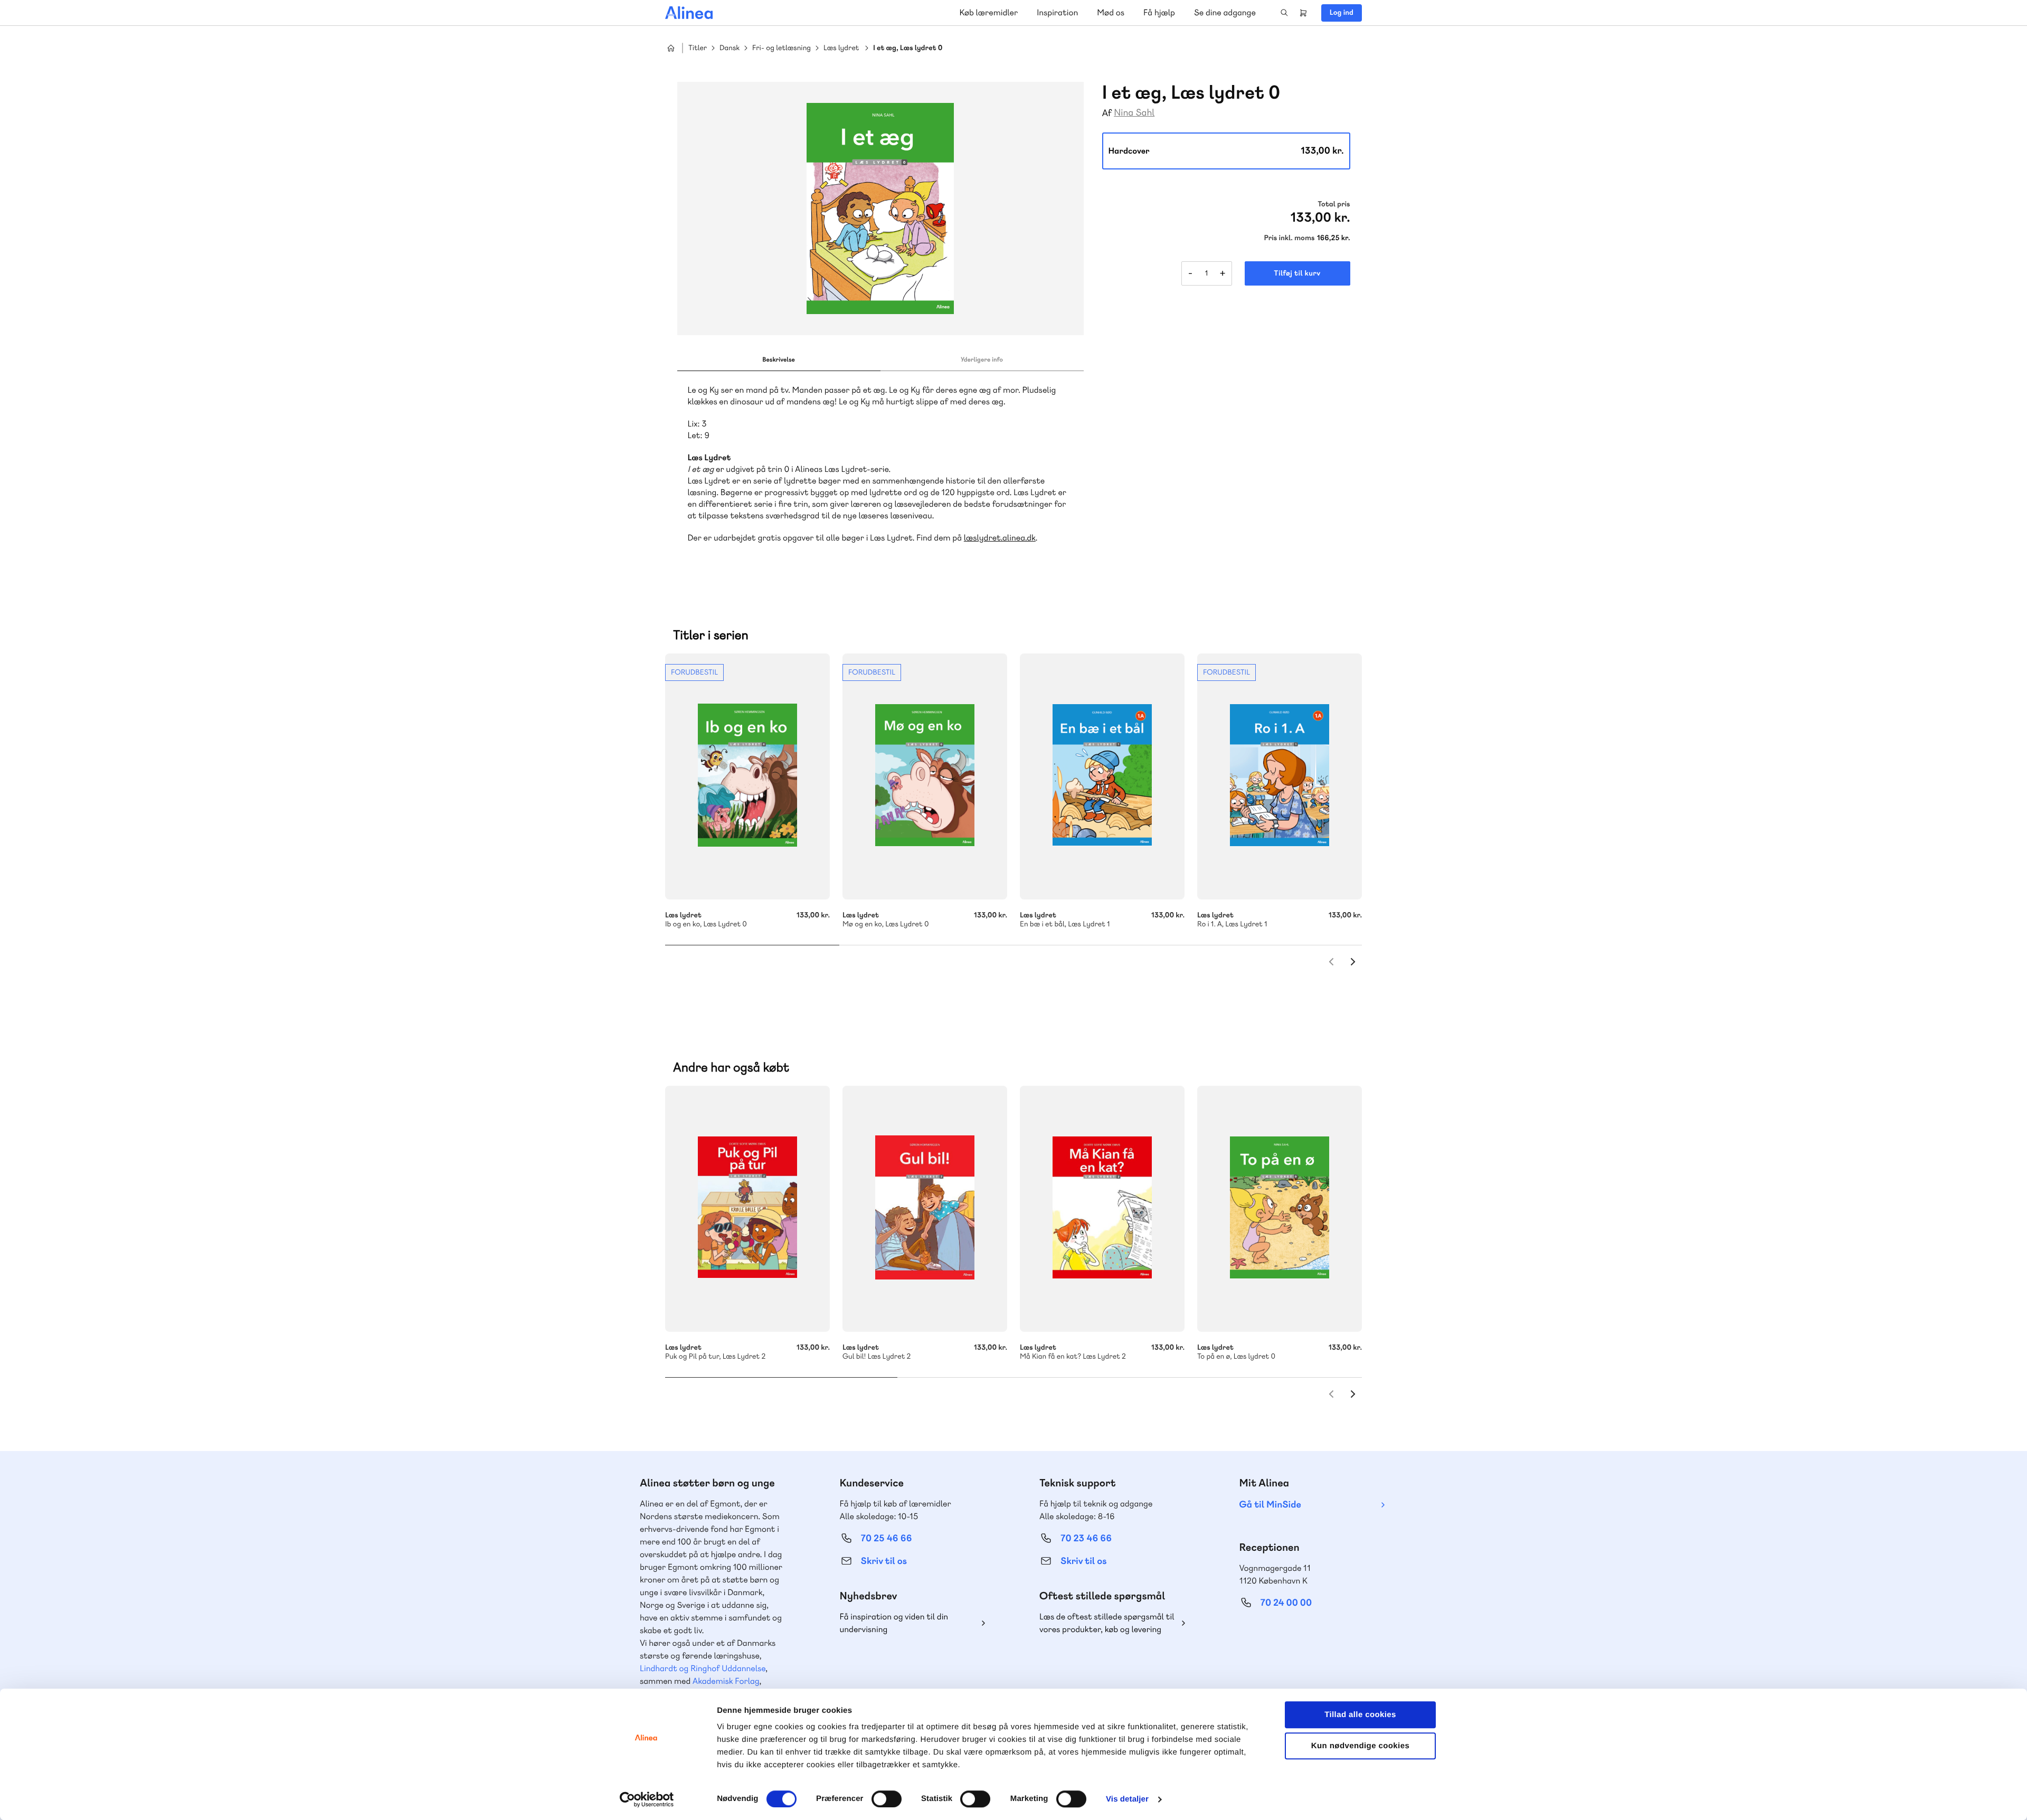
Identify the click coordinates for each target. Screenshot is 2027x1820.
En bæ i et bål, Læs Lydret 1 (1102, 776)
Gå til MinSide (1270, 1505)
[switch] (887, 1799)
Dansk (730, 48)
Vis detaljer (1127, 1799)
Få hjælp (1159, 12)
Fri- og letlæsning (782, 48)
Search (1284, 13)
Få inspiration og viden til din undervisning (894, 1623)
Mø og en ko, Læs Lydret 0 (925, 776)
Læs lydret (841, 48)
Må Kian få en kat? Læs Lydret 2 (1102, 1209)
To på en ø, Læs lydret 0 (1280, 1209)
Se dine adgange (1225, 12)
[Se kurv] (1303, 13)
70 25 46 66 (887, 1538)
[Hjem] (689, 13)
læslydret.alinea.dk (1000, 538)
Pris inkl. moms (1290, 238)
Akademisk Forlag (726, 1681)
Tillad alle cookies (1360, 1715)
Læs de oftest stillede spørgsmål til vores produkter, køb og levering (1107, 1623)
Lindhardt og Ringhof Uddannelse (703, 1668)
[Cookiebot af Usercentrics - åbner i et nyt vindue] (647, 1799)
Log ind (1342, 13)
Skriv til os (884, 1561)
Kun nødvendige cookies (1360, 1746)
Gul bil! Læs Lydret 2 (925, 1209)
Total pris (1334, 204)
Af (1107, 113)
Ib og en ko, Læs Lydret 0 (747, 776)
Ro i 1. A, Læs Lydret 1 (1280, 776)
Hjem (671, 48)
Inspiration (1057, 12)
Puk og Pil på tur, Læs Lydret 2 (747, 1209)
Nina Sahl (1134, 113)
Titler (698, 48)
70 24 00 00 (1286, 1603)
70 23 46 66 (1086, 1538)
